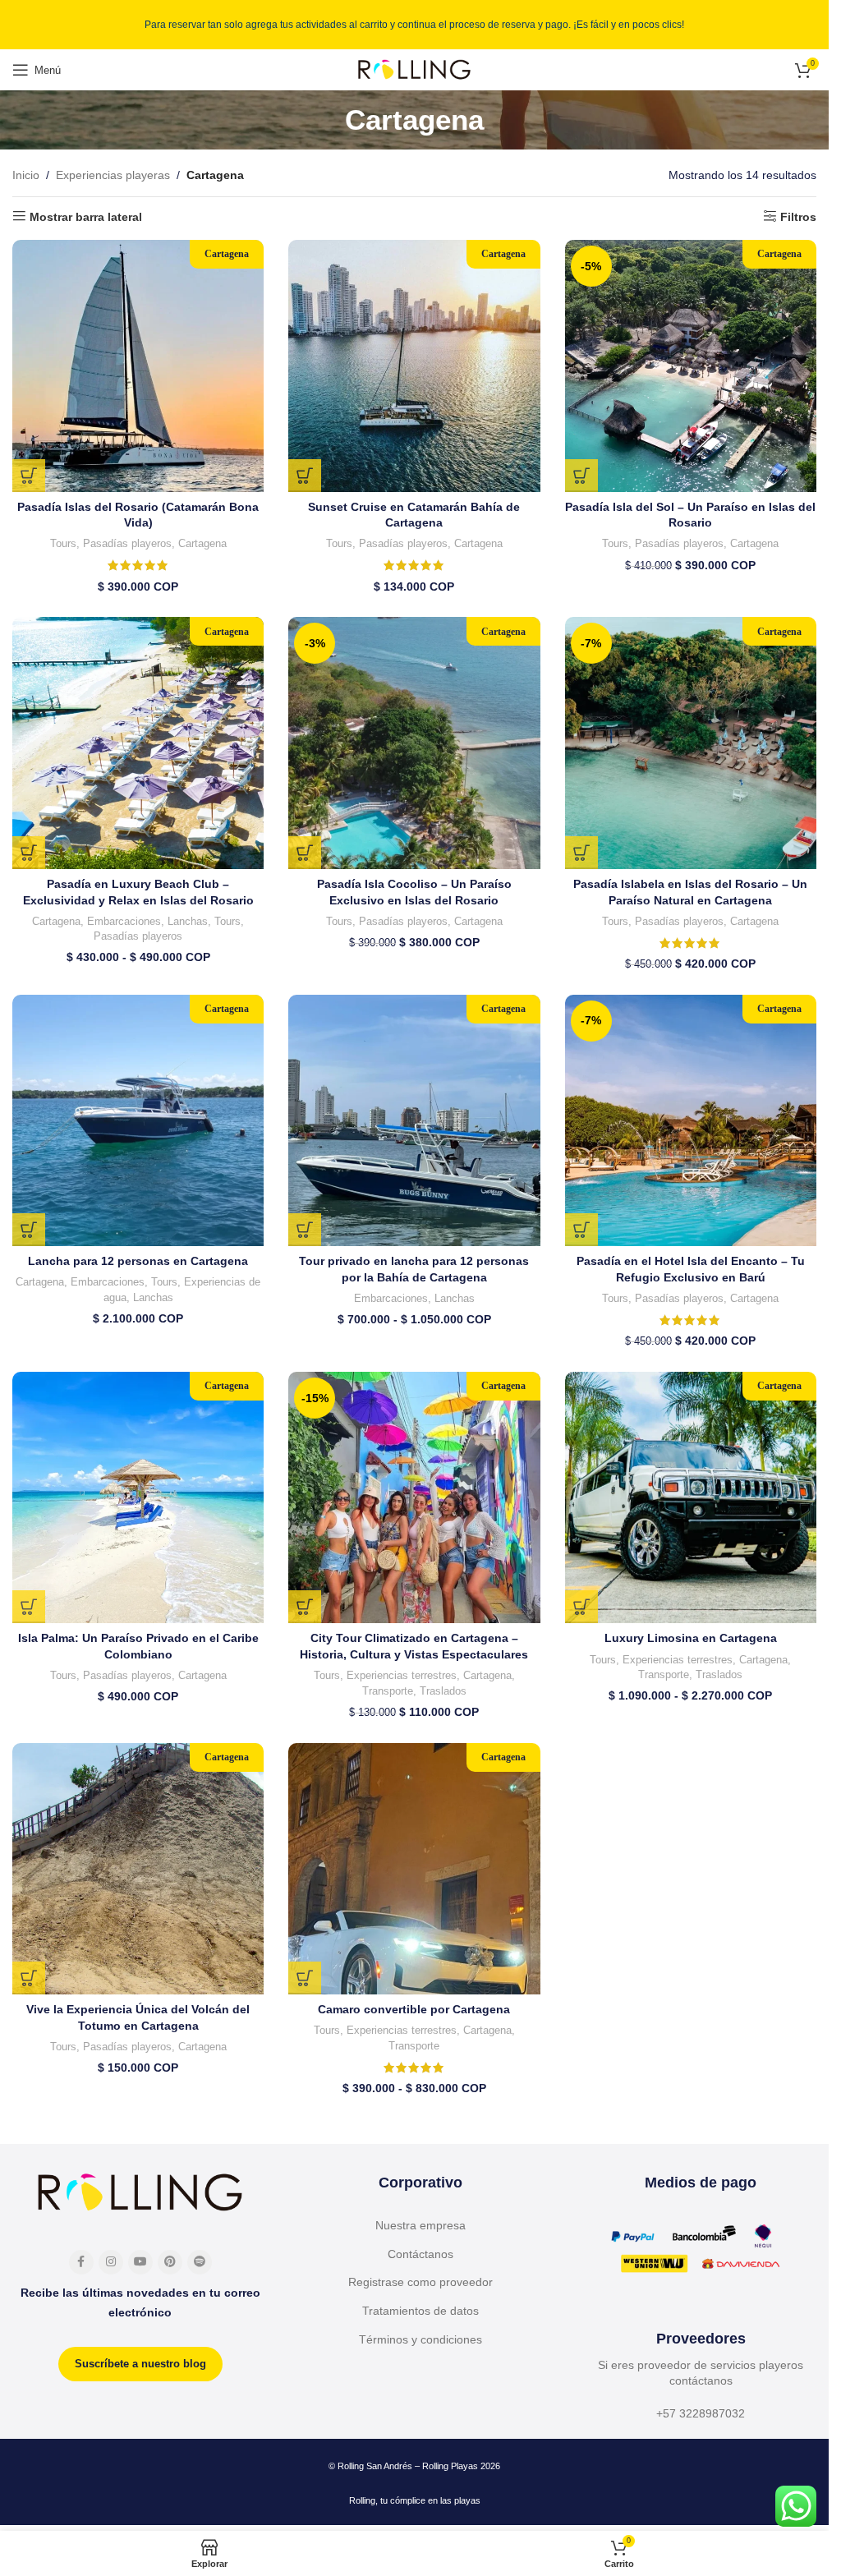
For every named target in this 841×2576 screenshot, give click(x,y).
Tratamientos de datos (420, 2311)
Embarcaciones (124, 921)
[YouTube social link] (140, 2262)
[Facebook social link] (81, 2262)
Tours (63, 543)
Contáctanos (420, 2254)
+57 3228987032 (701, 2413)
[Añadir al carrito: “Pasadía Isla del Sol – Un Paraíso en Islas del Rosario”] (581, 476)
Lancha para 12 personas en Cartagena (138, 1261)
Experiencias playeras (113, 175)
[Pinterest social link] (170, 2262)
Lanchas (188, 921)
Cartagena (202, 543)
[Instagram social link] (111, 2262)
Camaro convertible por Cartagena (414, 2009)
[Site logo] (415, 69)
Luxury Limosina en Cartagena (691, 1638)
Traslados (443, 1691)
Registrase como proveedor (420, 2282)
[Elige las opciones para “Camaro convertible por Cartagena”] (305, 1978)
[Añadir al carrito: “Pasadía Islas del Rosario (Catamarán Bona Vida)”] (29, 476)
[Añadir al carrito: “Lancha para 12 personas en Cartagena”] (29, 1230)
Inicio (26, 175)
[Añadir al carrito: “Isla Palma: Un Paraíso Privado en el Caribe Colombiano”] (29, 1607)
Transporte (388, 1691)
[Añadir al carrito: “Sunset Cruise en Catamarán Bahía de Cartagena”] (305, 476)
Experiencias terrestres (402, 1675)
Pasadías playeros (127, 543)
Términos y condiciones (420, 2339)
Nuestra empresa (420, 2225)
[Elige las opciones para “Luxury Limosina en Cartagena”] (581, 1607)
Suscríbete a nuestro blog (140, 2364)
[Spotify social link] (200, 2262)
